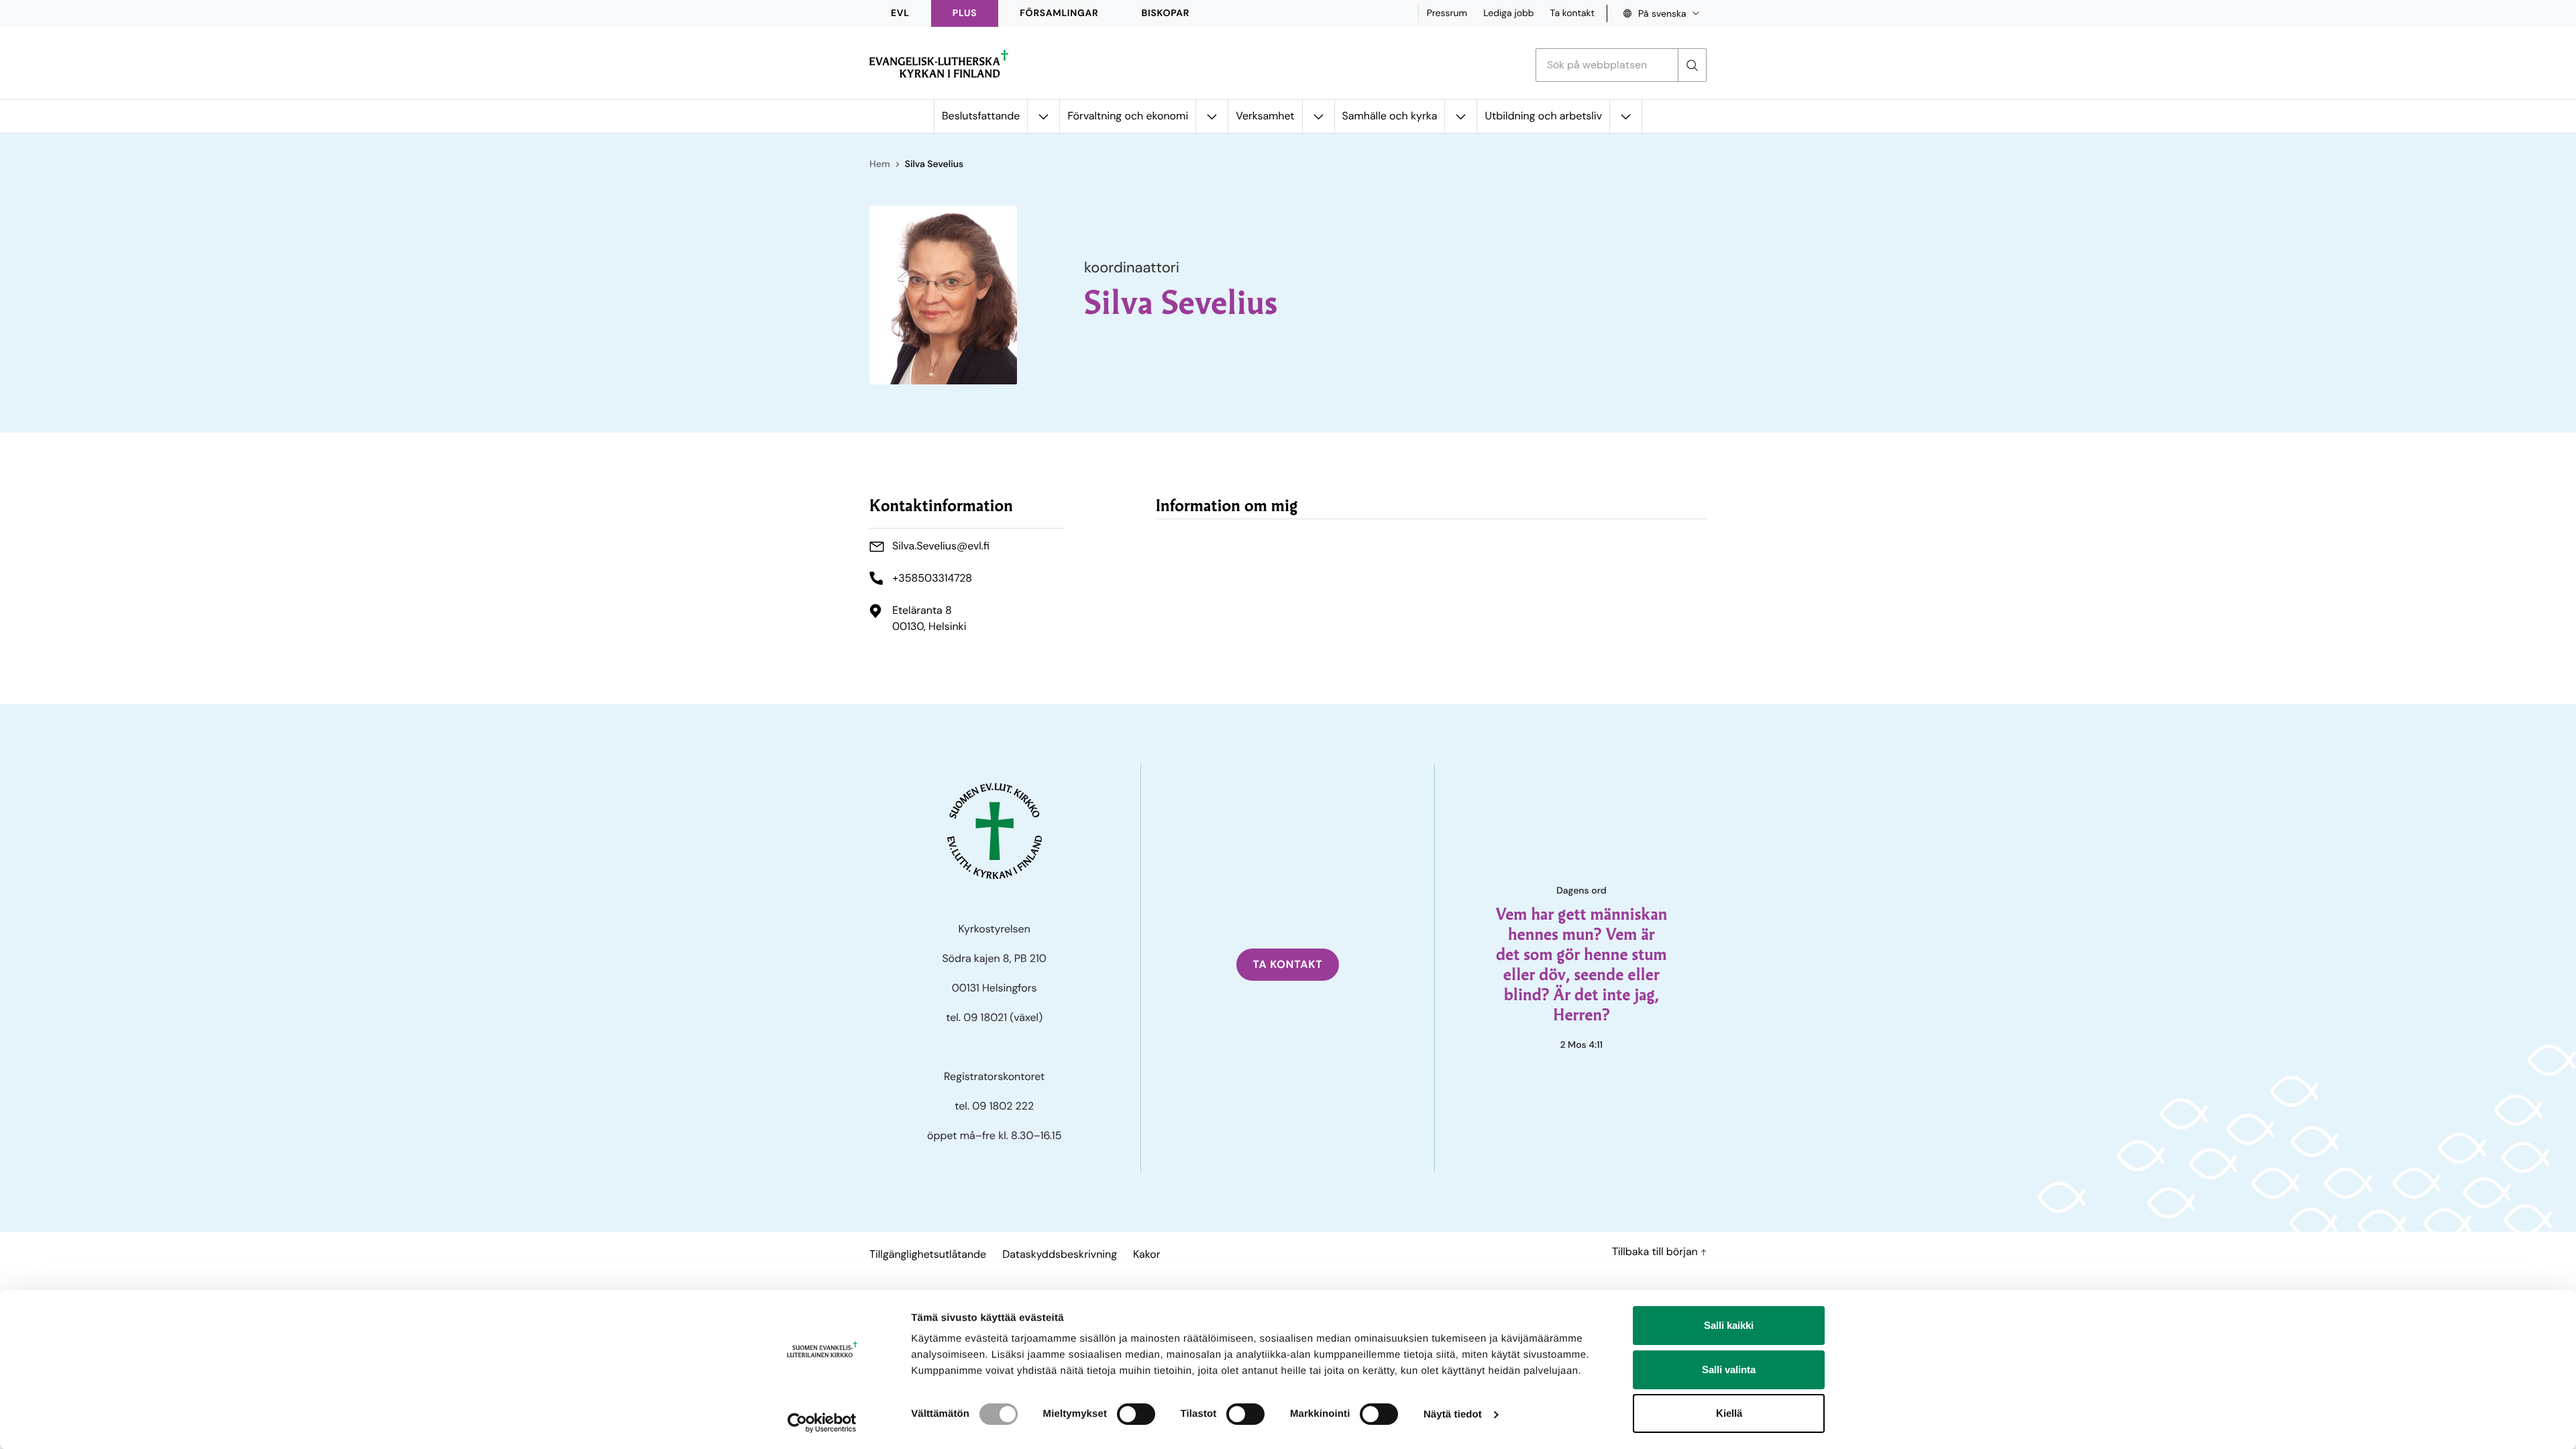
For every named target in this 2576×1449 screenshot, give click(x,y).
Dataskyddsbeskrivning (1060, 1254)
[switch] (1136, 1414)
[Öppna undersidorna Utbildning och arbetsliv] (1625, 116)
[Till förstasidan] (939, 64)
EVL (900, 13)
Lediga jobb (1508, 13)
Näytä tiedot (1453, 1414)
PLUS (965, 13)
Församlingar (1059, 13)
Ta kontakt (1572, 13)
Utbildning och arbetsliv (1543, 116)
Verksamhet (1265, 116)
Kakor (1146, 1254)
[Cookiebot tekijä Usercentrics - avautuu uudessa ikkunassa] (822, 1423)
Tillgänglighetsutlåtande (928, 1254)
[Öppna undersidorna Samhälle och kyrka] (1460, 116)
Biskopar (1166, 13)
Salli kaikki (1729, 1325)
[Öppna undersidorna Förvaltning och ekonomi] (1212, 116)
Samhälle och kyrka (1390, 116)
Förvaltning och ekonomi (1128, 116)
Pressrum (1447, 13)
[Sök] (1692, 65)
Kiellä (1729, 1413)
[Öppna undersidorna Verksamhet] (1318, 116)
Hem (880, 164)
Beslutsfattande (981, 116)
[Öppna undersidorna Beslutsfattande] (1043, 116)
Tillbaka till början (1656, 1251)
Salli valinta (1729, 1370)
